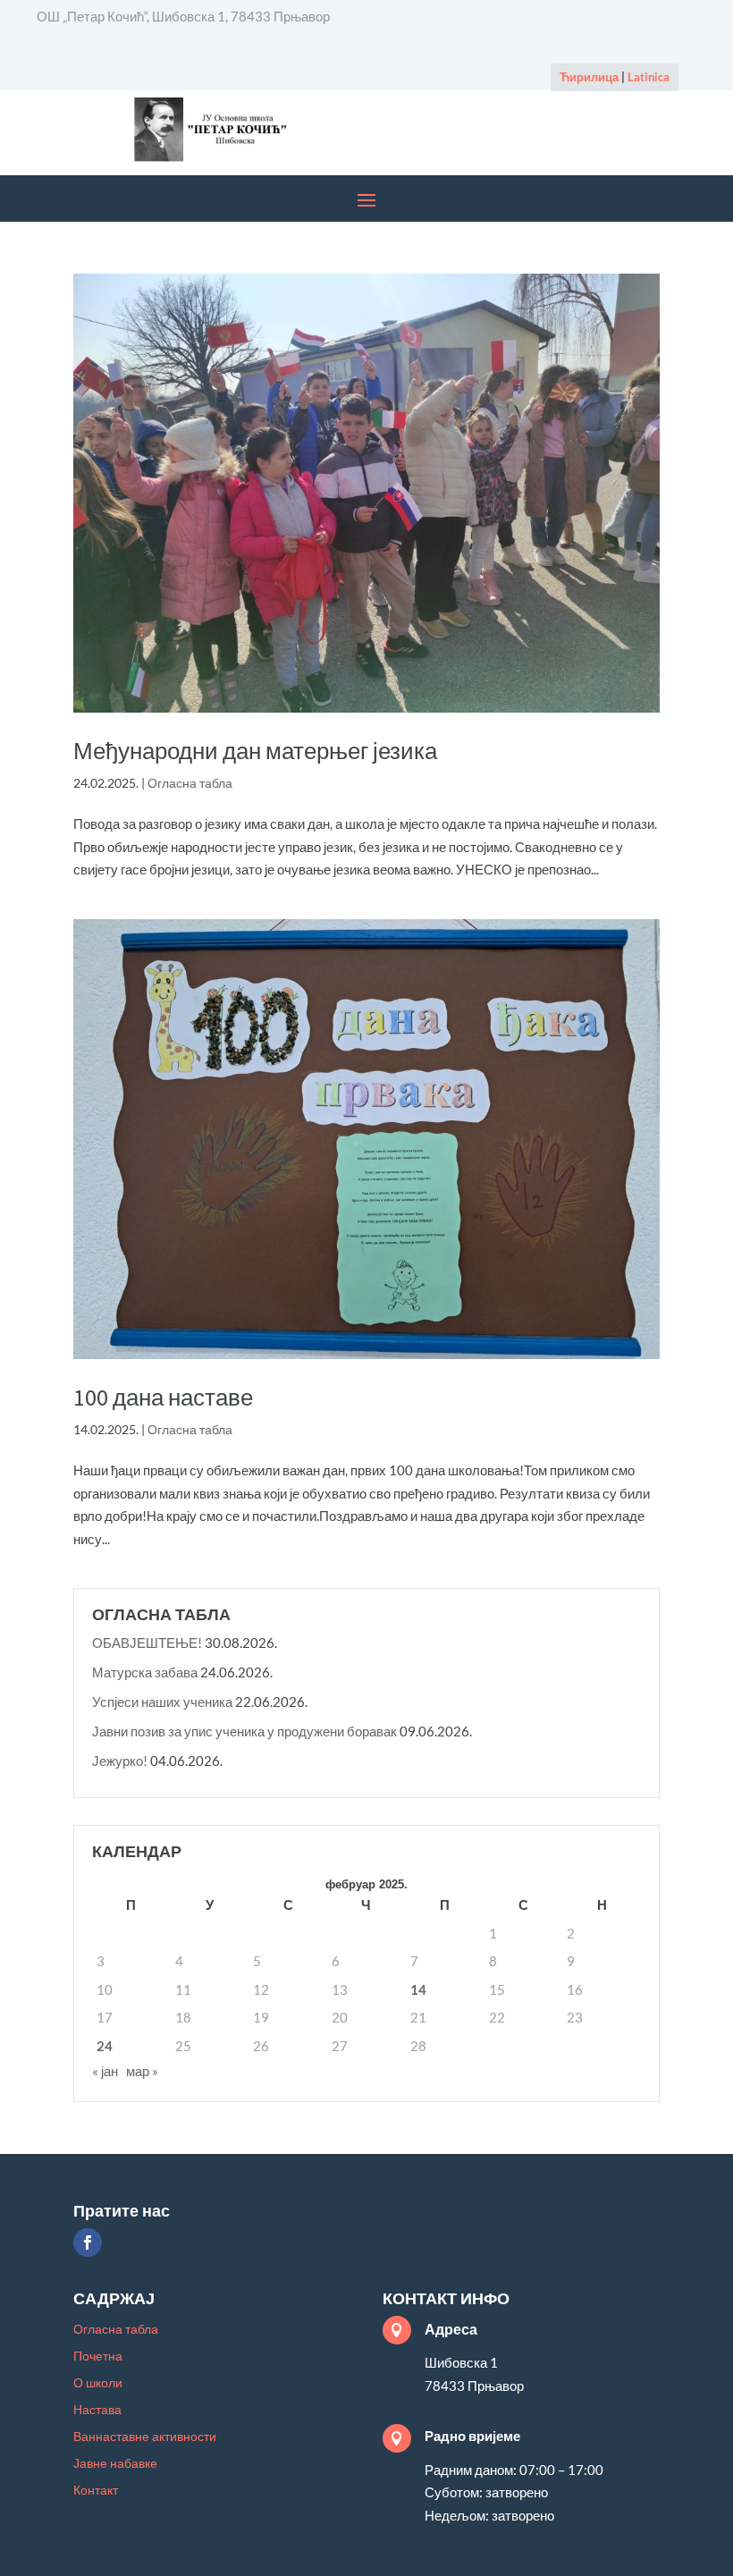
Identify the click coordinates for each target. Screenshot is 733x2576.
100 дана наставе (163, 1397)
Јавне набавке (115, 2464)
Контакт (96, 2491)
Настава (97, 2410)
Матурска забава (145, 1672)
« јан (105, 2071)
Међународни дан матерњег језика (255, 751)
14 (418, 1989)
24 (105, 2046)
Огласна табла (190, 783)
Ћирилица (589, 77)
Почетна (98, 2356)
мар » (142, 2071)
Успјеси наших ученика (162, 1702)
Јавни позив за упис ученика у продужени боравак (244, 1731)
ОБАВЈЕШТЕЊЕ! (147, 1643)
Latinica (649, 77)
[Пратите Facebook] (88, 2242)
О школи (98, 2383)
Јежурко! (120, 1761)
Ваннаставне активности (145, 2437)
